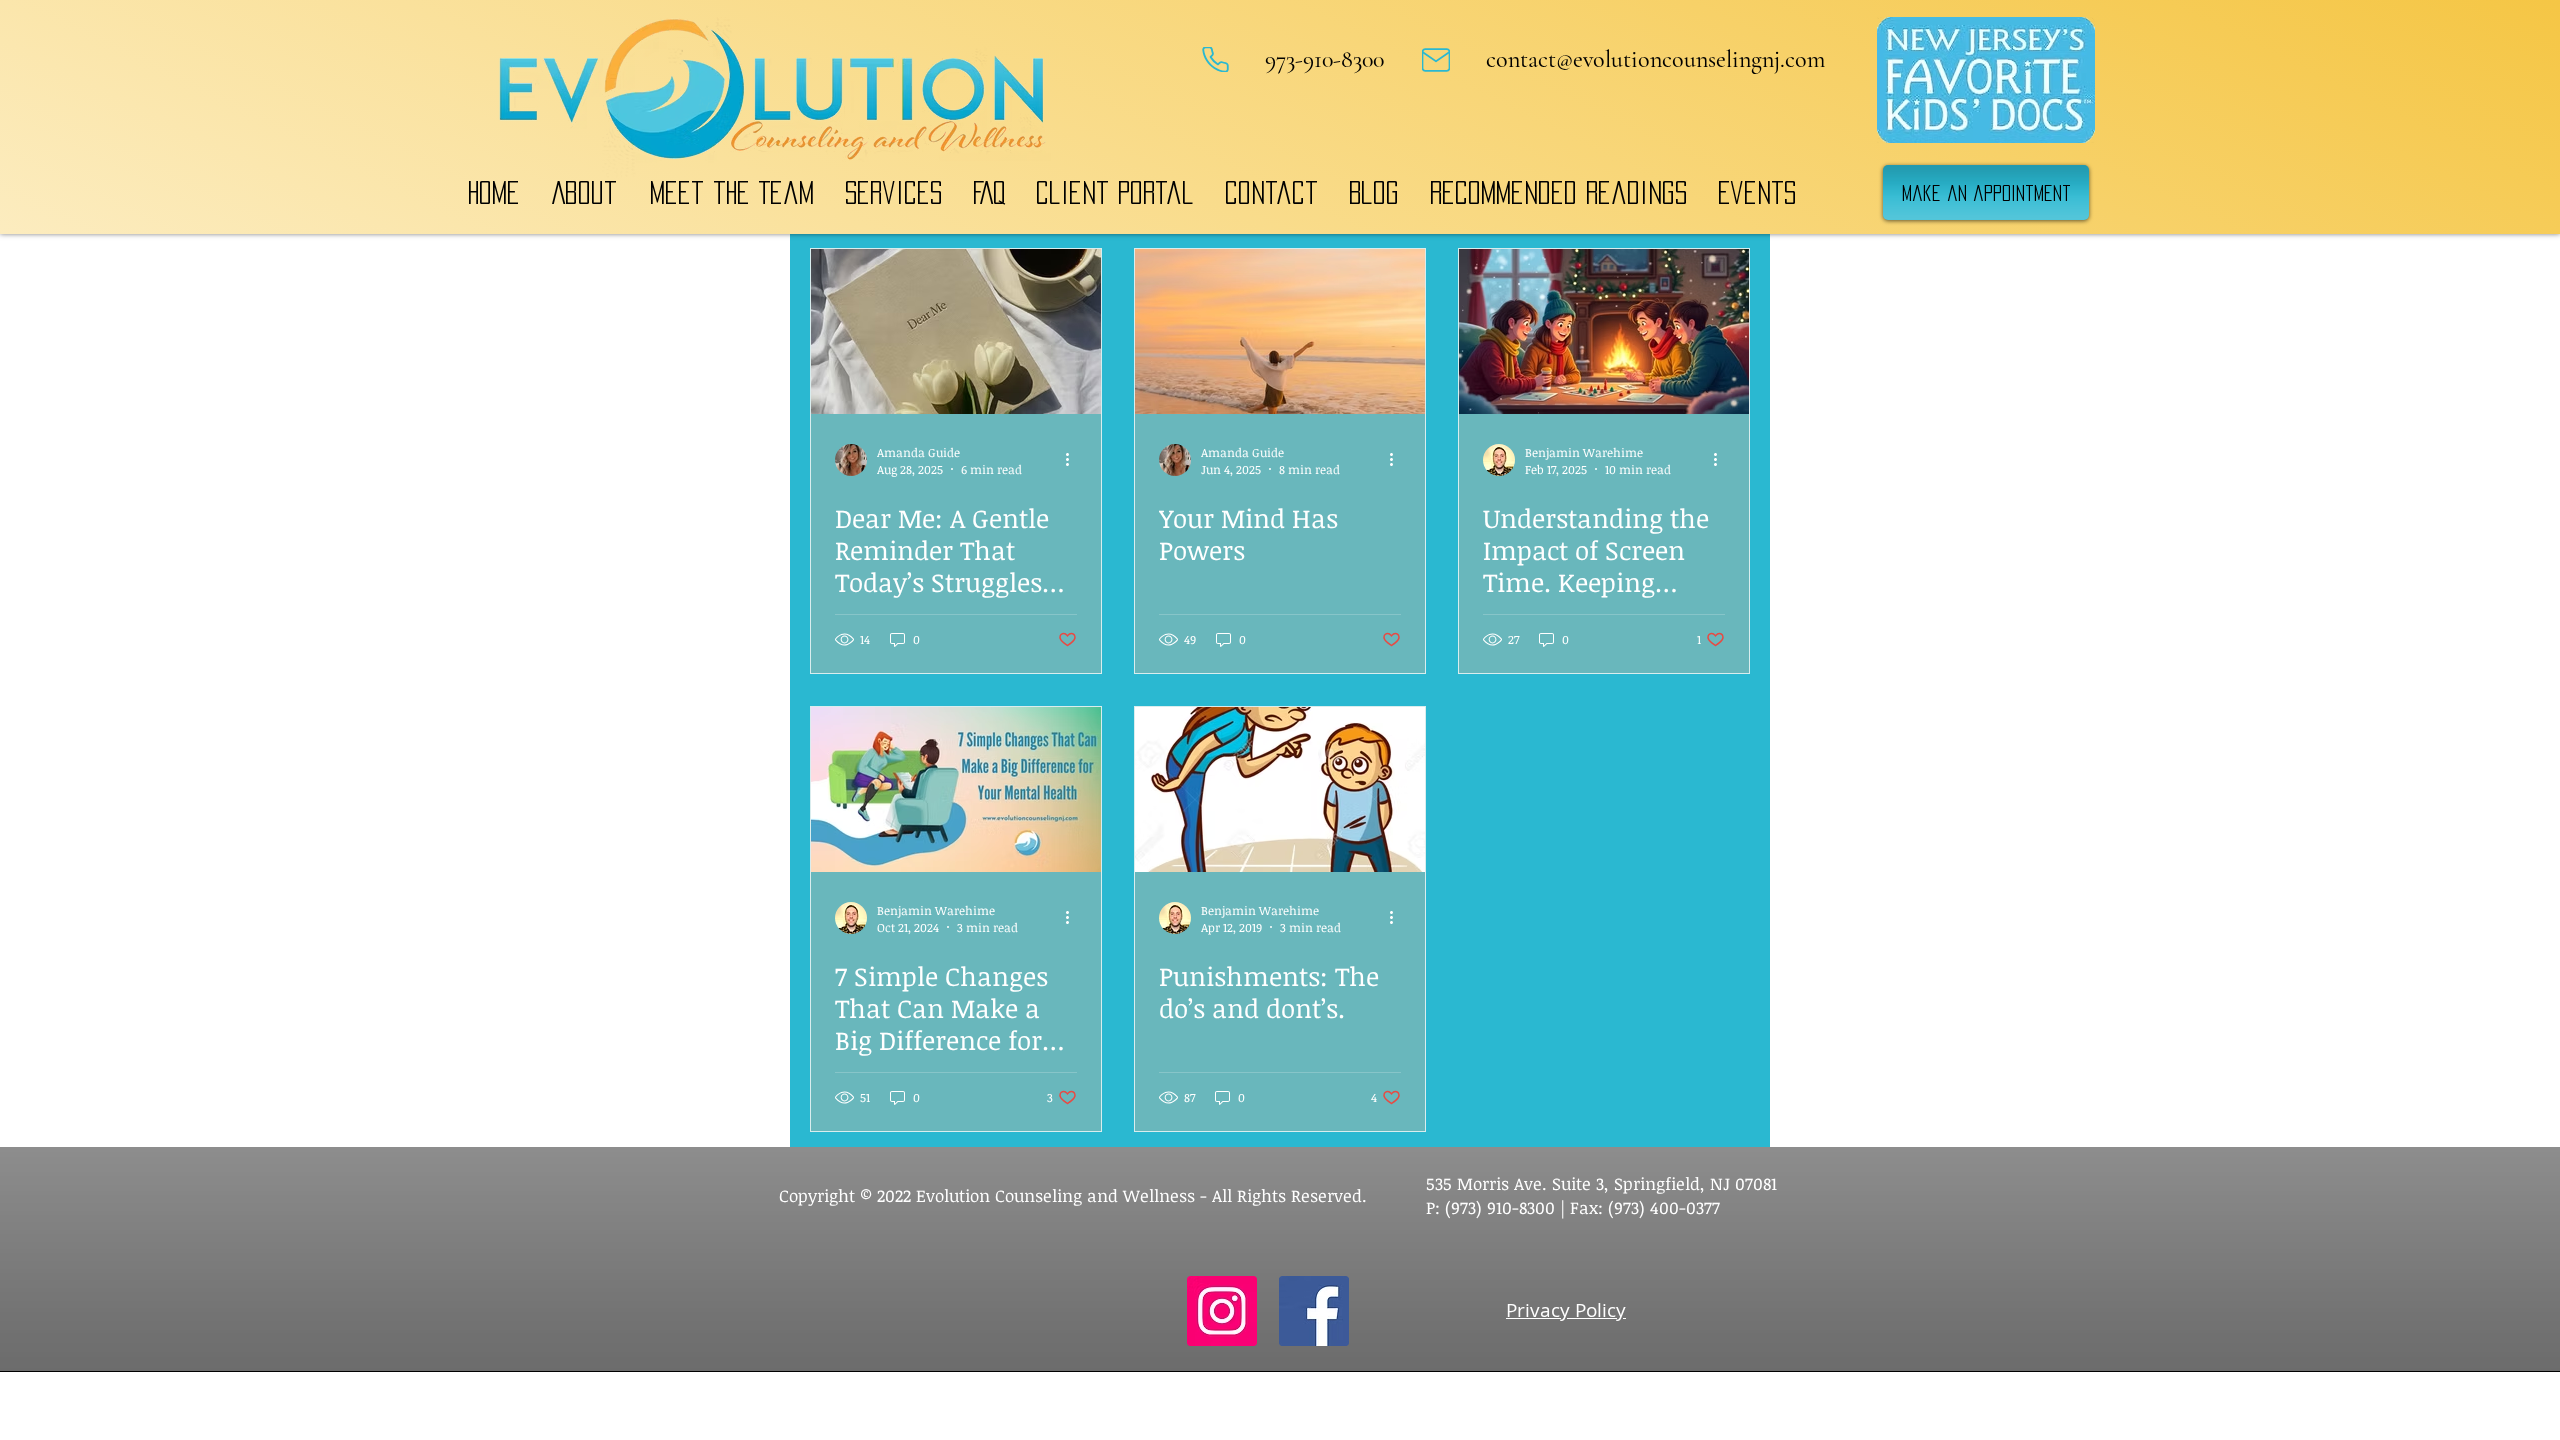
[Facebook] (1314, 1311)
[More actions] (1074, 460)
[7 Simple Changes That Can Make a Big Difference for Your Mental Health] (956, 789)
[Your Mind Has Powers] (1280, 331)
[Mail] (1436, 59)
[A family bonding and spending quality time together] (1604, 331)
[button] (584, 192)
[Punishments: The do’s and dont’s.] (1280, 789)
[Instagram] (1222, 1311)
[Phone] (1215, 59)
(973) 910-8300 (1497, 1207)
